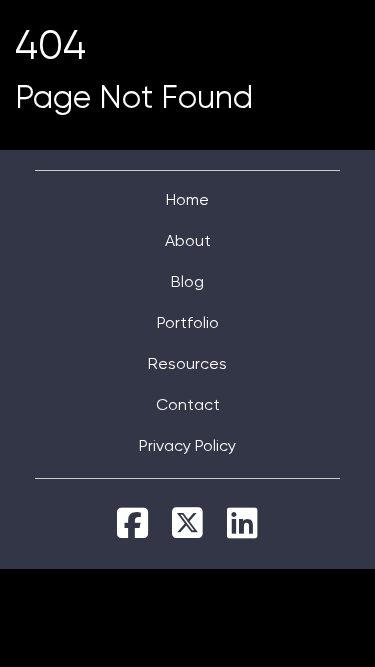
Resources (187, 365)
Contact (188, 406)
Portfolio (188, 324)
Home (187, 201)
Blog (187, 283)
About (188, 242)
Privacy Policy (187, 447)
